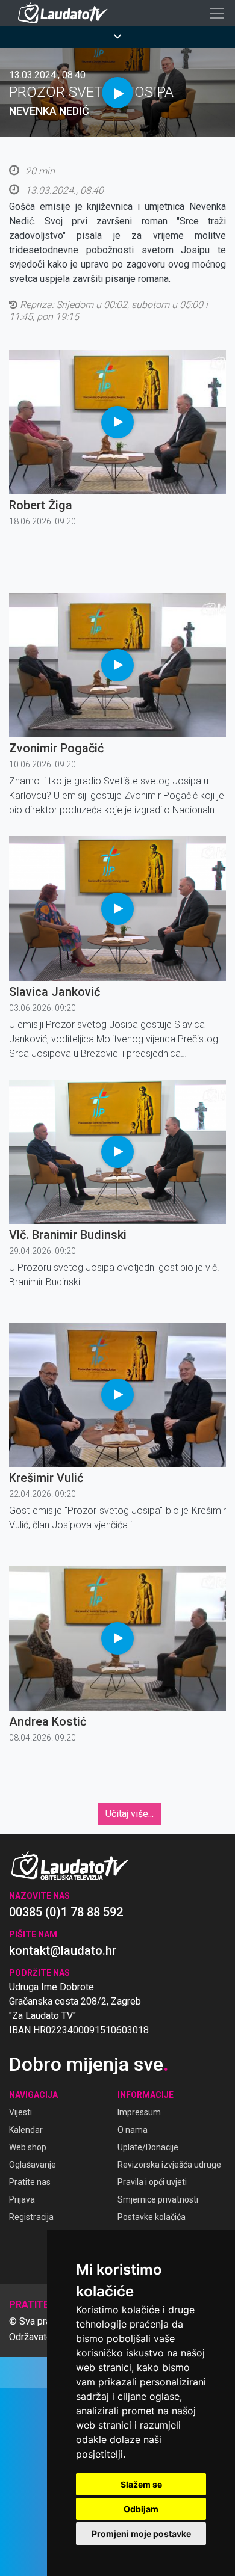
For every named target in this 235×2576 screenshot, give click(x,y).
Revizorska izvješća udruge (169, 2165)
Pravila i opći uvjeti (152, 2182)
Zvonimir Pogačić (56, 748)
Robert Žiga (41, 505)
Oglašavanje (33, 2165)
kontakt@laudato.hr (63, 1950)
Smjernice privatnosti (158, 2199)
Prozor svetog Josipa (91, 92)
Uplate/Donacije (148, 2147)
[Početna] (66, 13)
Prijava (22, 2199)
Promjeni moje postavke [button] (141, 2534)
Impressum (139, 2112)
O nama (133, 2130)
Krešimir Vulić (46, 1478)
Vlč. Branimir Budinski (68, 1235)
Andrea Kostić (48, 1721)
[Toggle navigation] (217, 13)
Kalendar (26, 2130)
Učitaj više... (130, 1814)
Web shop (28, 2147)
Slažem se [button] (141, 2484)
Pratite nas (30, 2182)
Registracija (31, 2217)
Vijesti (20, 2112)
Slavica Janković (55, 992)
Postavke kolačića (152, 2217)
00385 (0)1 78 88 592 (66, 1912)
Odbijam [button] (141, 2509)
